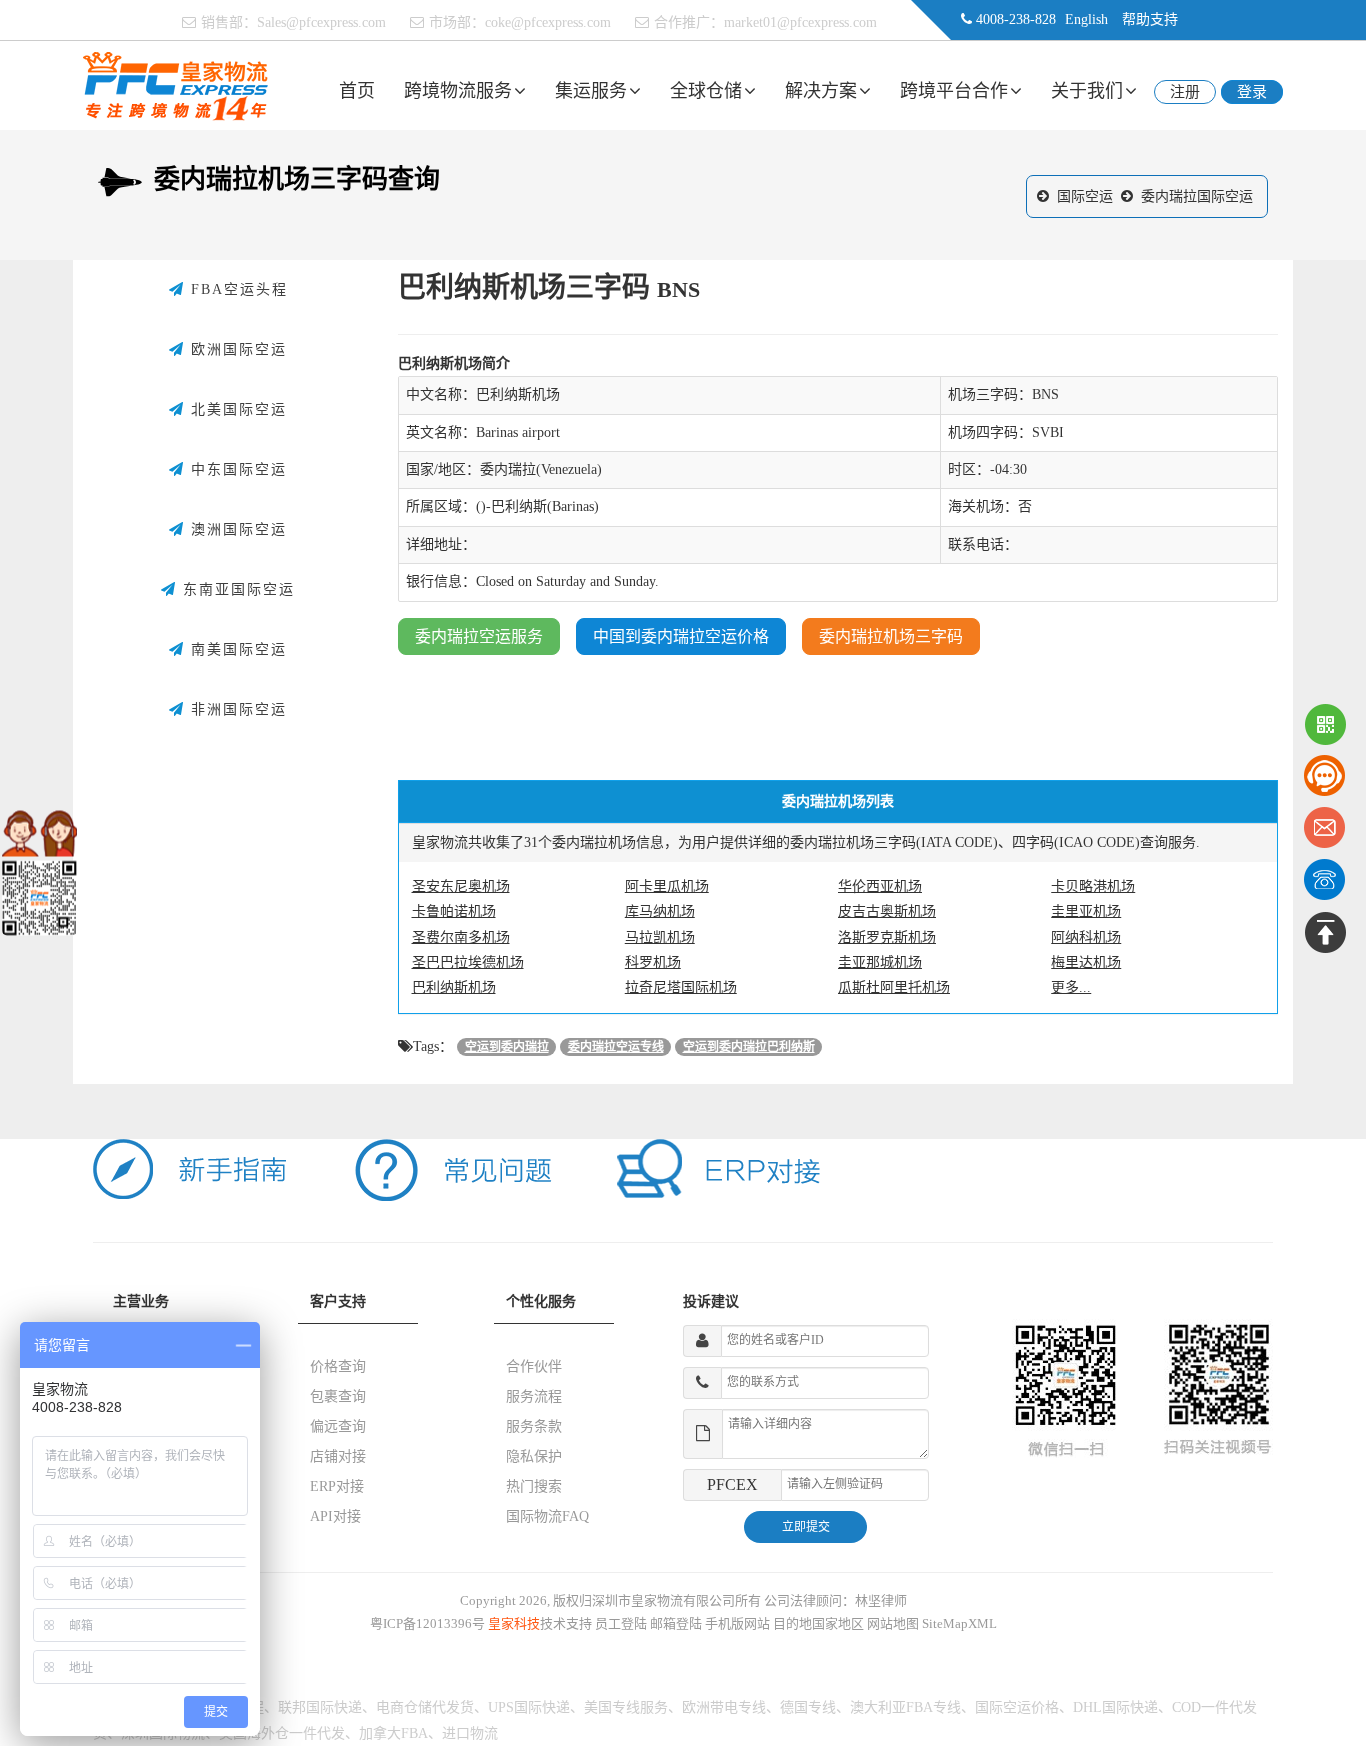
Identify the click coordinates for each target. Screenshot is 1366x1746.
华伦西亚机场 (880, 886)
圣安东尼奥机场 (461, 886)
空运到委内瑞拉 (507, 1047)
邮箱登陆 (676, 1623)
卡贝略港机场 (1093, 886)
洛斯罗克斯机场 (887, 937)
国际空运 (1085, 196)
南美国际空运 (236, 649)
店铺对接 (338, 1456)
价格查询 (338, 1366)
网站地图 (893, 1623)
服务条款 (534, 1426)
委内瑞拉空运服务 (479, 636)
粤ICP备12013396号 (427, 1623)
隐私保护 (534, 1456)
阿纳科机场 (1086, 937)
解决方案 (821, 91)
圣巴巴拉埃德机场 (468, 962)
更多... (1071, 987)
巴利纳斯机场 (454, 987)
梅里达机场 (1086, 962)
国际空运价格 (1017, 1707)
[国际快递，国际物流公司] (175, 84)
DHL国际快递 (1115, 1707)
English (1086, 19)
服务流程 (534, 1396)
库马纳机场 (660, 911)
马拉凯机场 (660, 937)
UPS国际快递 (529, 1707)
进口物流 (470, 1733)
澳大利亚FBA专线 (905, 1707)
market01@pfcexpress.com (800, 22)
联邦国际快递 (320, 1707)
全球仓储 (706, 91)
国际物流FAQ (547, 1516)
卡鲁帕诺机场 (454, 911)
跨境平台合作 (954, 91)
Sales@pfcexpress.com (321, 22)
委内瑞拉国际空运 (1197, 196)
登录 (1252, 92)
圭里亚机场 (1086, 911)
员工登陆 (621, 1623)
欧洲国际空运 (236, 349)
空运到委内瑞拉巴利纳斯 (749, 1047)
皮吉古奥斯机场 (887, 911)
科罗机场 (653, 962)
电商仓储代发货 (425, 1707)
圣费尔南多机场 (461, 937)
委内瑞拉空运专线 (616, 1047)
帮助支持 (1150, 19)
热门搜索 (534, 1486)
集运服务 (591, 91)
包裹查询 (338, 1396)
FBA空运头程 (236, 289)
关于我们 (1087, 91)
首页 (357, 91)
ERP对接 (337, 1486)
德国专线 (808, 1707)
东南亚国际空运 (236, 589)
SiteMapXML (959, 1623)
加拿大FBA (393, 1733)
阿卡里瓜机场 (667, 886)
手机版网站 (737, 1623)
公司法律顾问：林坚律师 (835, 1600)
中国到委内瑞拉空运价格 (681, 636)
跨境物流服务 (458, 91)
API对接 (335, 1516)
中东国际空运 (236, 469)
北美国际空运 (236, 409)
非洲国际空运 (236, 709)
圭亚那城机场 (880, 962)
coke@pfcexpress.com (548, 22)
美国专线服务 (626, 1707)
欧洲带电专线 (724, 1707)
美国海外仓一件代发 (282, 1733)
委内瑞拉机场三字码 (891, 636)
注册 (1185, 92)
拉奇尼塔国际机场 (681, 987)
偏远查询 (338, 1426)
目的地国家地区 (818, 1623)
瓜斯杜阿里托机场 (894, 987)
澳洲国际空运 (236, 529)
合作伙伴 (534, 1366)
